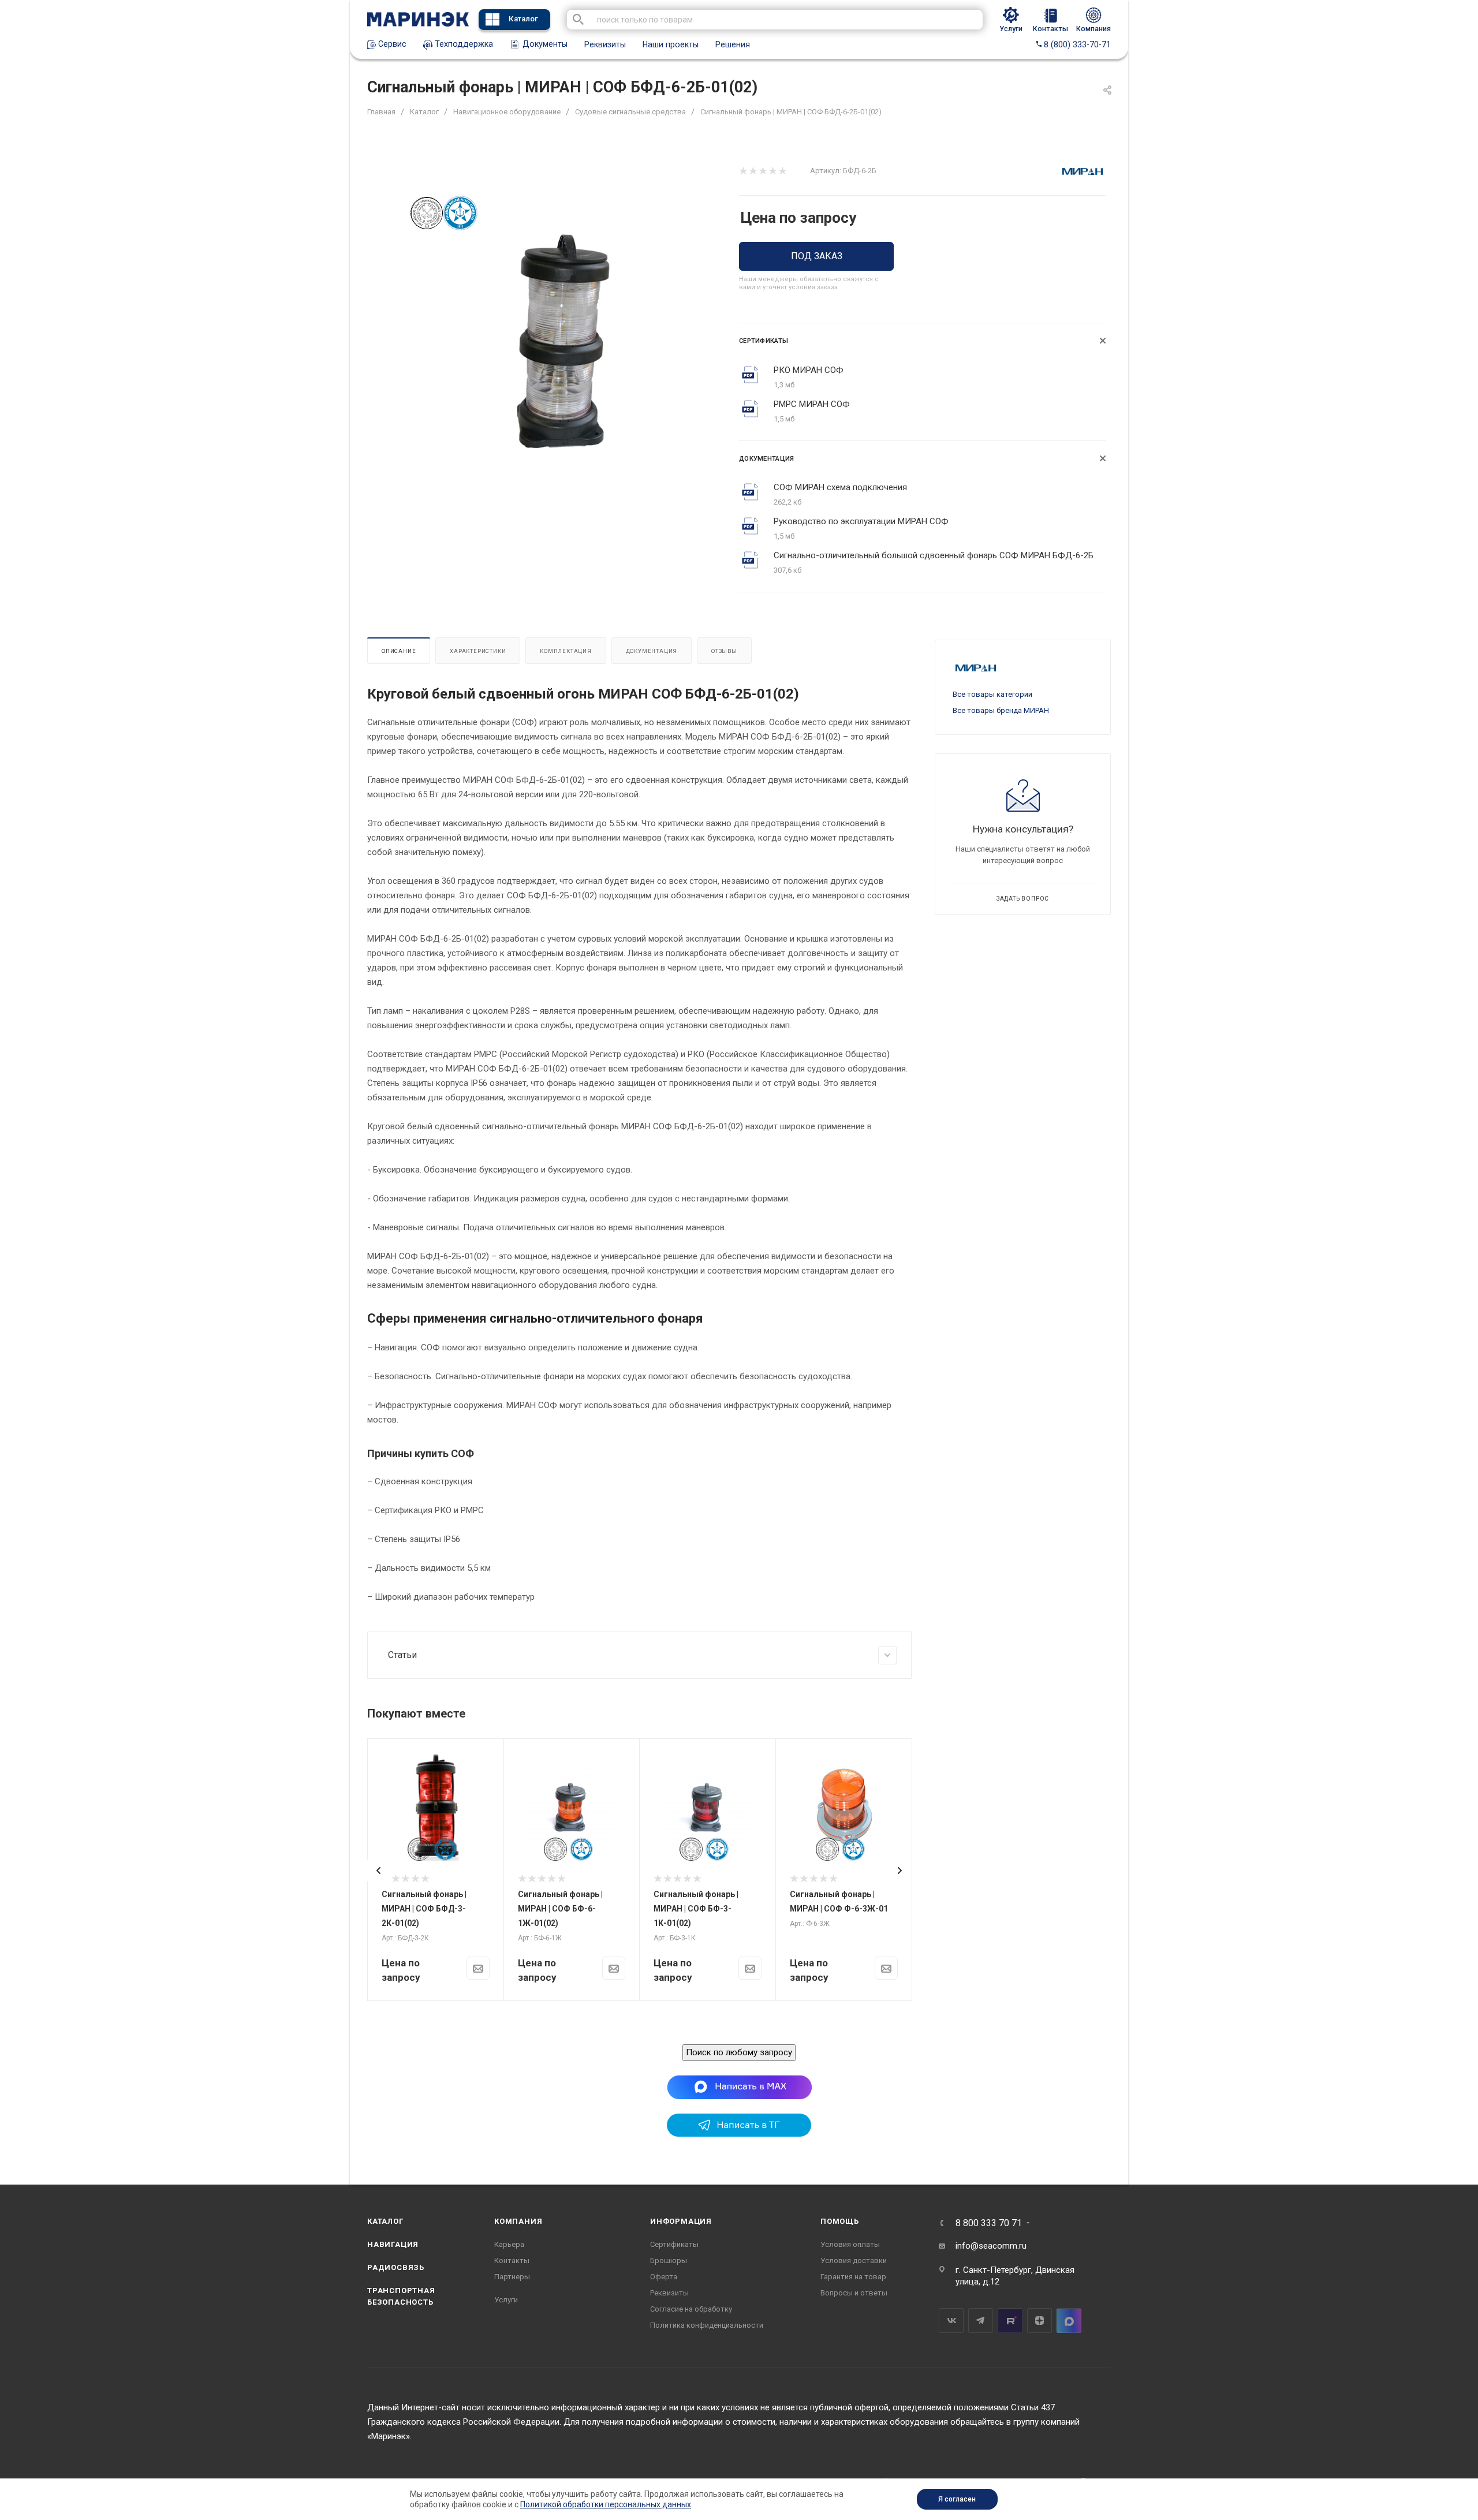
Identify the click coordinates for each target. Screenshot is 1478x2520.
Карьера (509, 2244)
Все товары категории (992, 694)
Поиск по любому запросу (739, 2052)
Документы (544, 44)
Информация (681, 2221)
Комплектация (566, 651)
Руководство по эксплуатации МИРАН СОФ (861, 521)
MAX (1069, 2321)
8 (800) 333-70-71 (1076, 44)
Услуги (506, 2300)
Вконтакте (951, 2321)
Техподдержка (463, 44)
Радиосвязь (396, 2267)
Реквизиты (605, 44)
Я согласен (957, 2499)
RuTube (1010, 2321)
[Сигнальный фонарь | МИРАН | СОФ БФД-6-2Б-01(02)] (564, 339)
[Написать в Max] (739, 2087)
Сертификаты (674, 2244)
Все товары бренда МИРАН (1001, 710)
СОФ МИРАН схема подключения (840, 487)
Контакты (512, 2260)
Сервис (391, 44)
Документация (652, 651)
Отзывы (724, 651)
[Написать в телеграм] (739, 2134)
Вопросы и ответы (854, 2293)
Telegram (981, 2321)
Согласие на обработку (691, 2309)
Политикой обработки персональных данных (606, 2504)
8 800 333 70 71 (989, 2223)
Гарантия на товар (853, 2277)
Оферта (664, 2277)
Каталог (523, 19)
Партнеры (512, 2277)
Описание (399, 651)
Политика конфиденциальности (707, 2325)
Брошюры (669, 2260)
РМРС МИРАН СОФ (812, 404)
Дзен (1040, 2321)
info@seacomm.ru (991, 2246)
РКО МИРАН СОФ (809, 370)
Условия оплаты (850, 2244)
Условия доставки (854, 2260)
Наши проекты (671, 44)
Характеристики (478, 651)
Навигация (393, 2244)
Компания (518, 2221)
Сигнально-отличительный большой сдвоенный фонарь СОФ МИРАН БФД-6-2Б (934, 555)
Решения (733, 44)
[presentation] (379, 1871)
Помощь (840, 2221)
